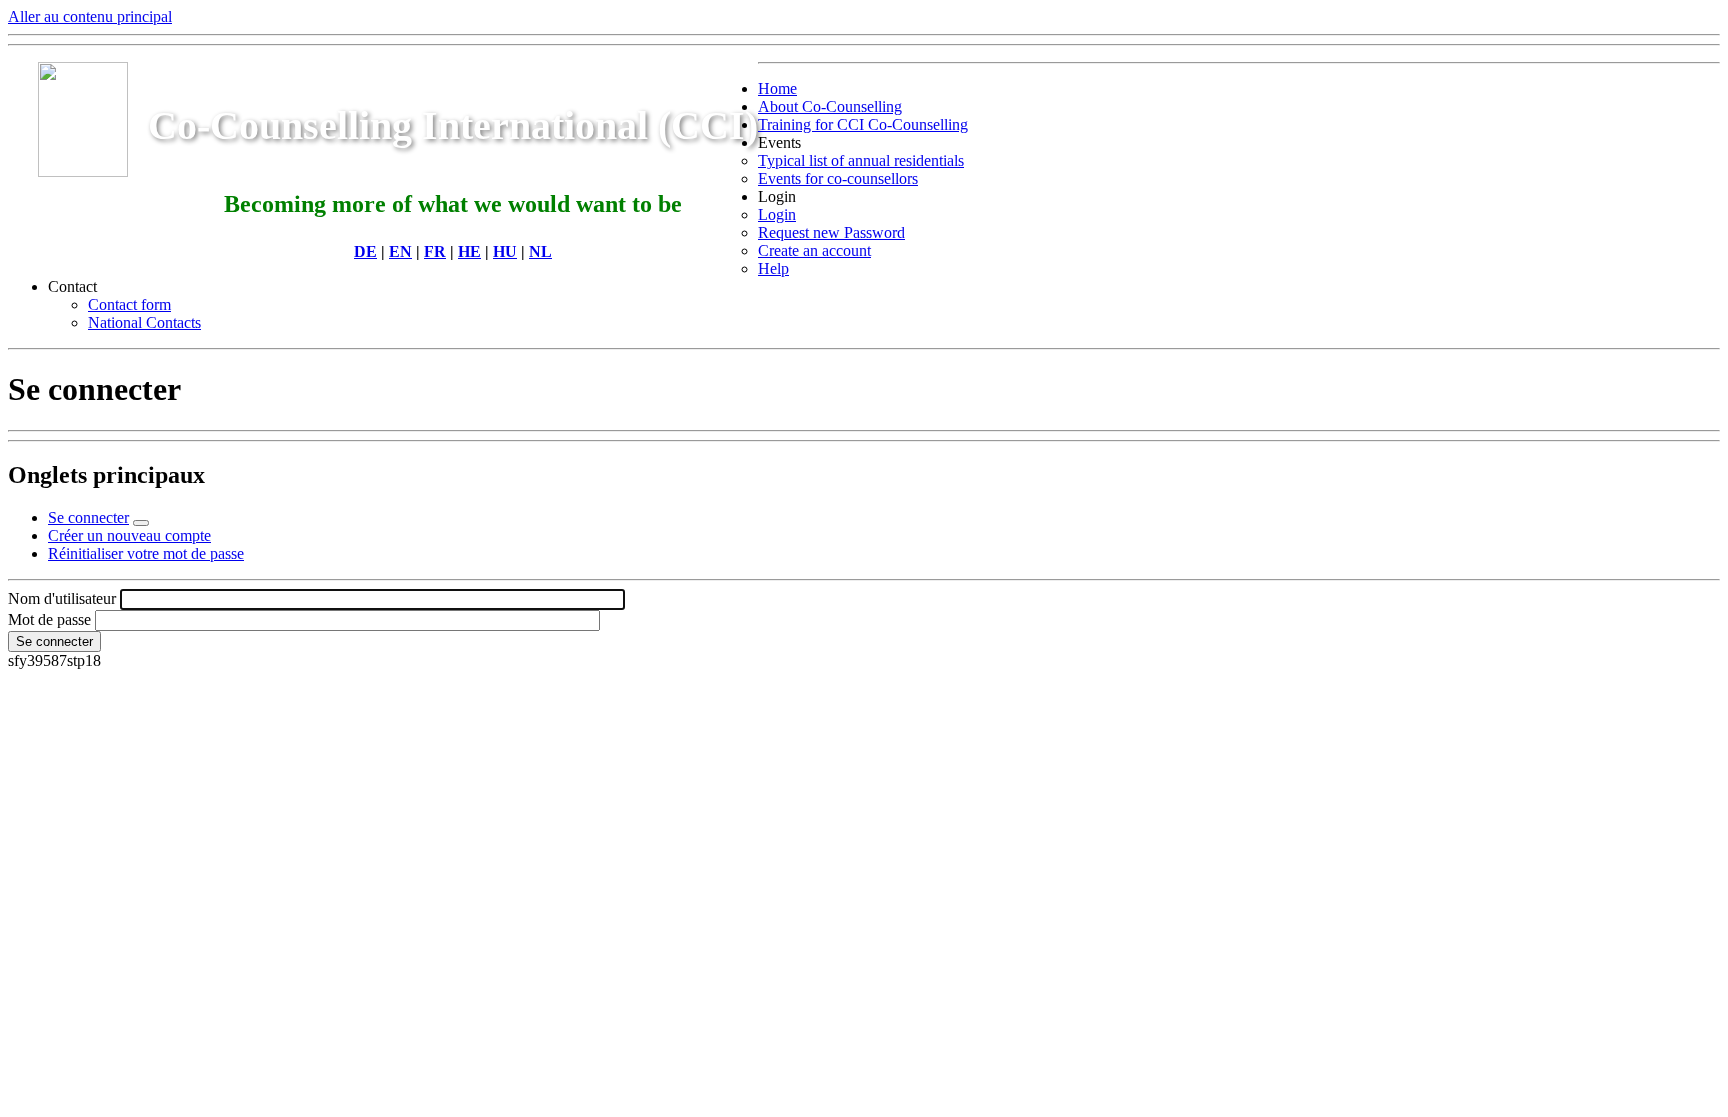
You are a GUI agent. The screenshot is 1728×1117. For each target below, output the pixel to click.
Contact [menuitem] (72, 286)
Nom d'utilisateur (62, 598)
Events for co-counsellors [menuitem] (838, 178)
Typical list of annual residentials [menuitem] (861, 160)
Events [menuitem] (779, 142)
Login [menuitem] (777, 196)
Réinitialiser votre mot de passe (146, 553)
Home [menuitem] (777, 88)
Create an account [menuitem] (814, 250)
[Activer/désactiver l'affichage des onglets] (141, 523)
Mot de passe (49, 619)
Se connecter (88, 517)
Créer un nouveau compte (129, 535)
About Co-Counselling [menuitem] (830, 106)
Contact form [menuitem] (129, 304)
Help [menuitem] (773, 268)
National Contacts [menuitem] (144, 322)
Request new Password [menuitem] (831, 232)
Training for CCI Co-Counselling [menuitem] (863, 124)
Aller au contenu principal (90, 16)
